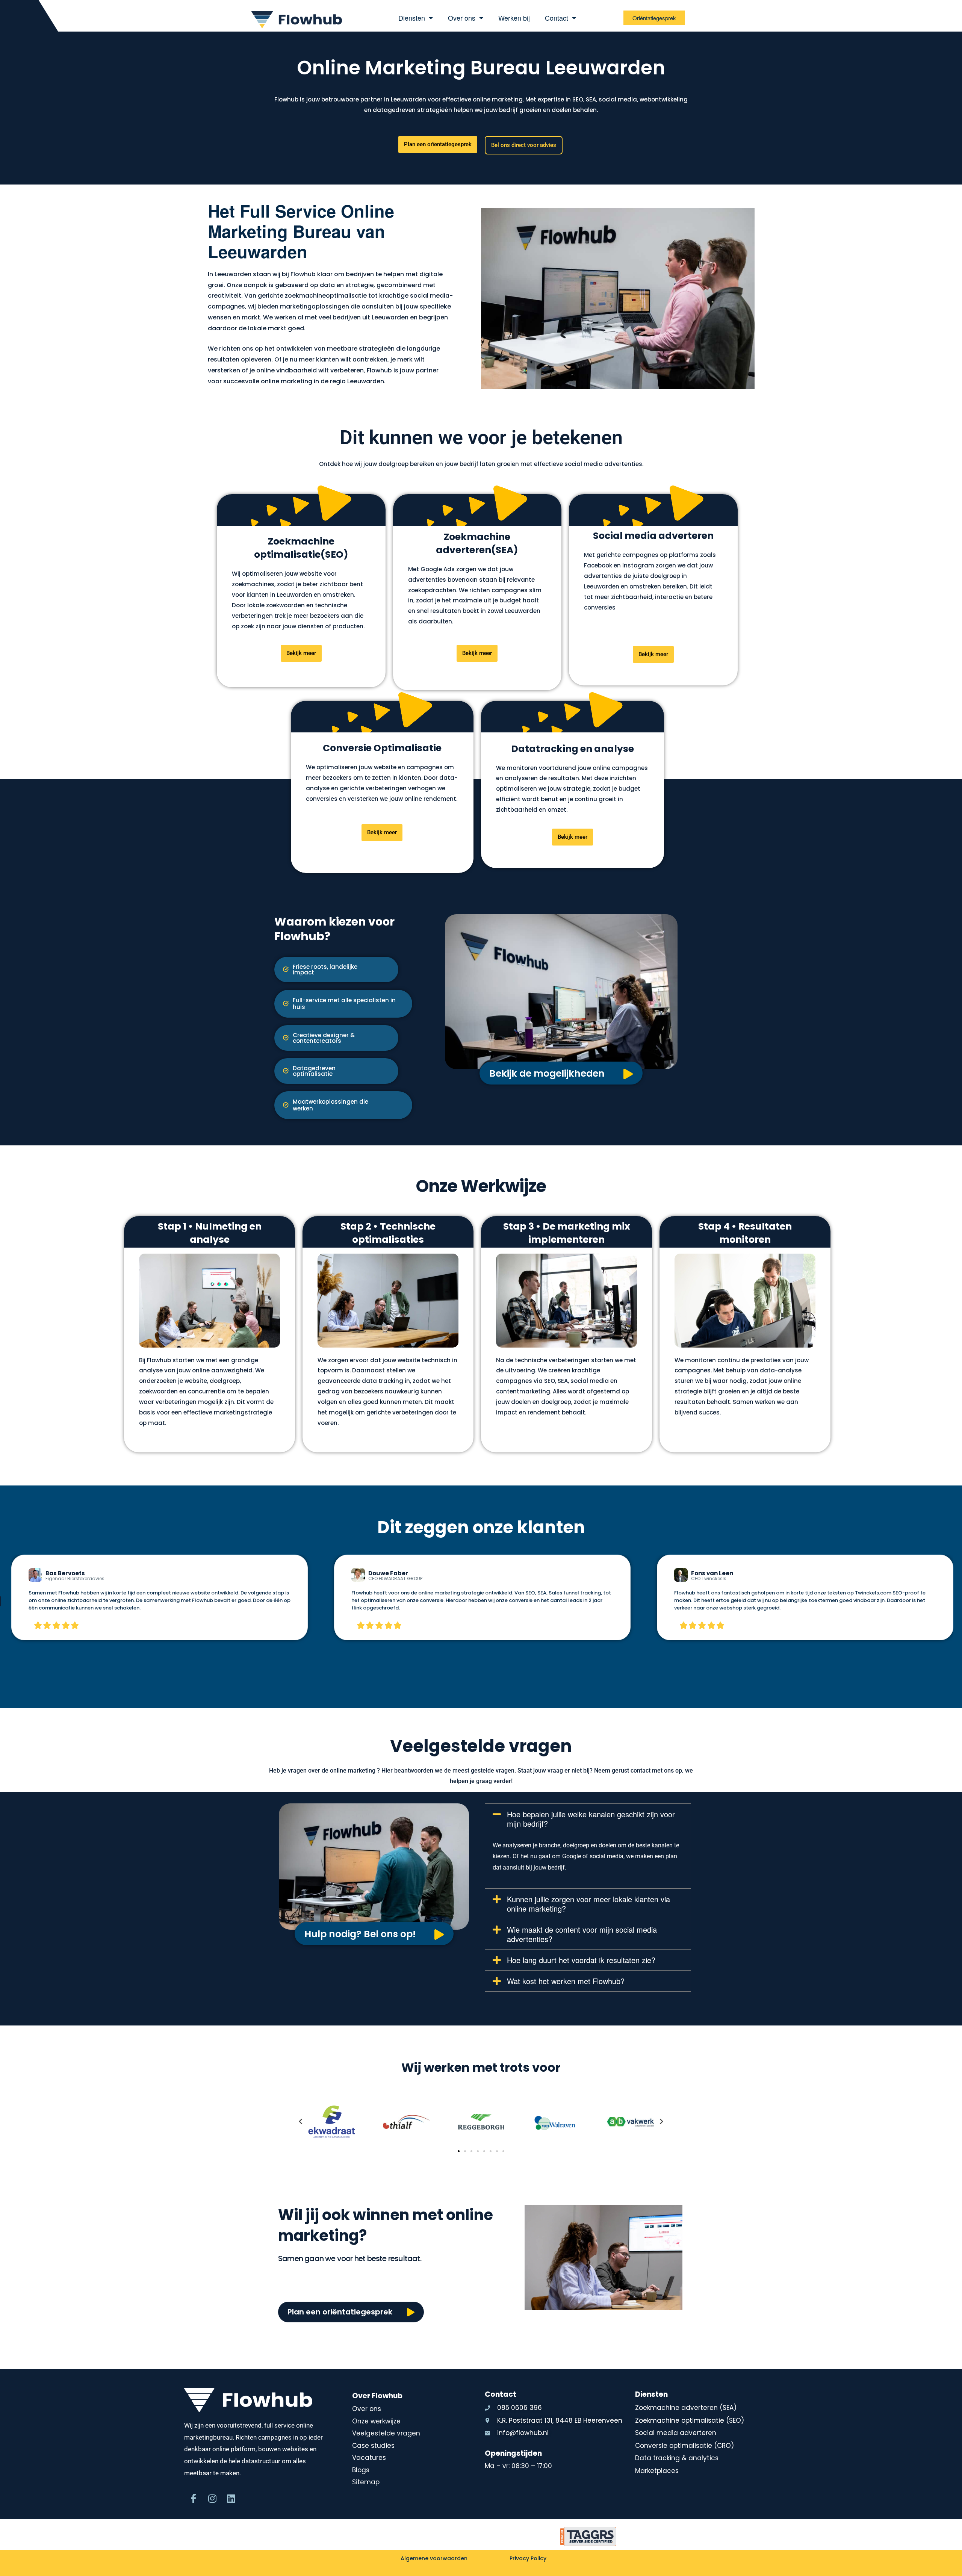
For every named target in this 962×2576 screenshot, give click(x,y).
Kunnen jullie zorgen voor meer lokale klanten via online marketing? (588, 1904)
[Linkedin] (231, 2499)
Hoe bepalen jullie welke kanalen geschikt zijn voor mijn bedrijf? (591, 1819)
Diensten (412, 18)
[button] (343, 1105)
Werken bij (514, 18)
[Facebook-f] (194, 2499)
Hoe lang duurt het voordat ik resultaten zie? (581, 1960)
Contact (557, 18)
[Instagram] (212, 2499)
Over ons (462, 18)
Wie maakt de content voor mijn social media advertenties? (582, 1934)
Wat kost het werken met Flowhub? (566, 1981)
